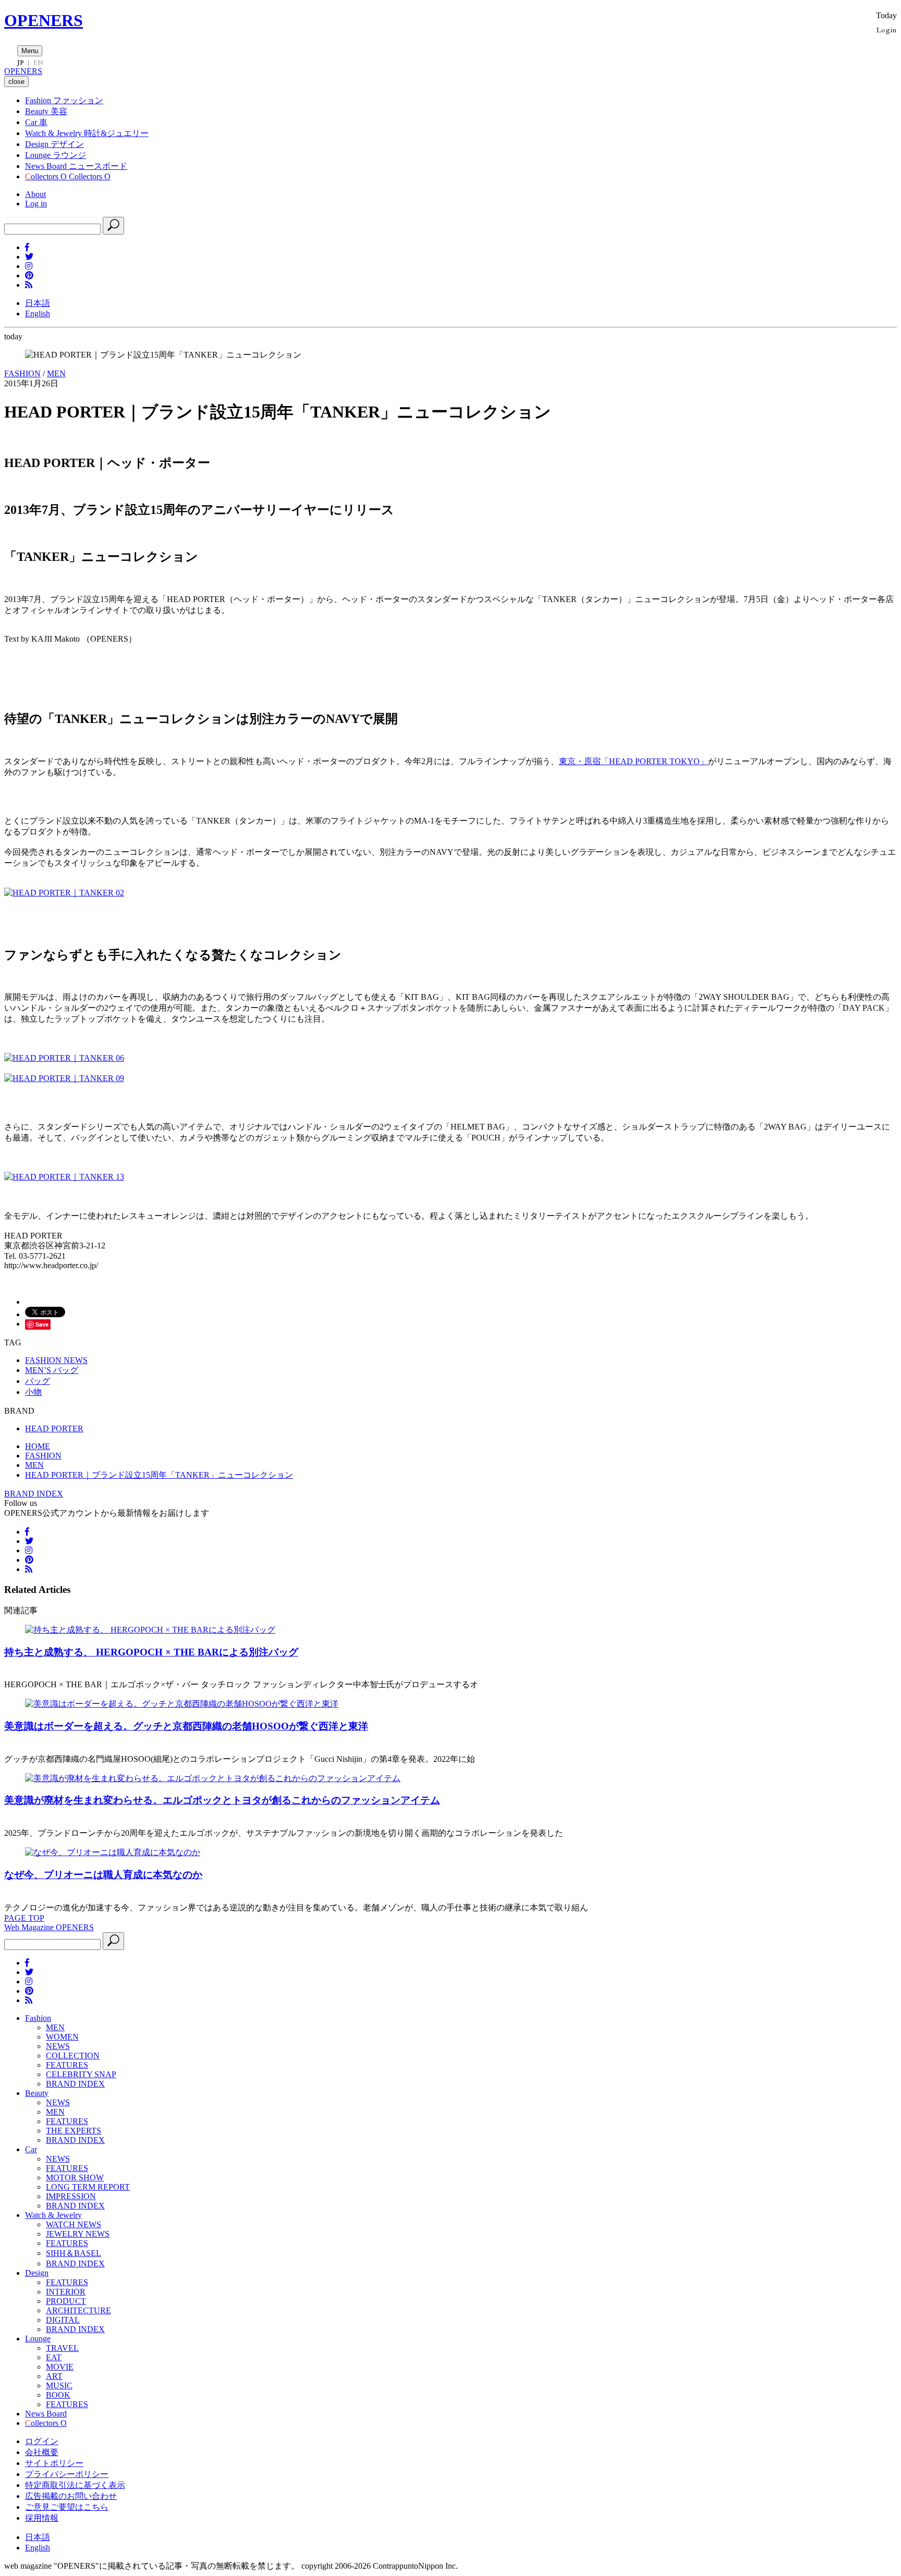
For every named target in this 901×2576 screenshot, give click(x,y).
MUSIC (59, 2385)
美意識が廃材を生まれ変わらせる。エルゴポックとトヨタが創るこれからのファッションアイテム (222, 1800)
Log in (36, 204)
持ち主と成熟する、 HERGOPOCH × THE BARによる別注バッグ (151, 1652)
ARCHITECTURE (78, 2310)
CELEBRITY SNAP (81, 2074)
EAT (54, 2357)
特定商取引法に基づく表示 (75, 2485)
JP (21, 63)
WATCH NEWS (74, 2224)
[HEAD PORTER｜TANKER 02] (64, 893)
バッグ (38, 1381)
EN (38, 63)
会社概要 (42, 2452)
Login (887, 29)
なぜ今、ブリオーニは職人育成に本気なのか (103, 1875)
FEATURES (67, 2065)
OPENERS (44, 20)
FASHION (22, 373)
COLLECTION (73, 2056)
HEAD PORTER (54, 1428)
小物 (33, 1392)
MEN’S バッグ (52, 1370)
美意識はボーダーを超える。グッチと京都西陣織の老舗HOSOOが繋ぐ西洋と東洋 (186, 1726)
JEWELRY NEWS (78, 2234)
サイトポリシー (54, 2463)
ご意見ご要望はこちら (67, 2507)
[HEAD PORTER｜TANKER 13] (64, 1177)
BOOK (58, 2395)
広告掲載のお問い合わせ (71, 2496)
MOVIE (60, 2367)
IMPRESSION (71, 2196)
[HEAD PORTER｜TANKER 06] (64, 1058)
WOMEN (62, 2037)
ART (54, 2376)
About (35, 194)
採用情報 (42, 2518)
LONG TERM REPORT (88, 2187)
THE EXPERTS (74, 2131)
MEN (56, 373)
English (38, 314)
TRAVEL (62, 2348)
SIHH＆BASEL (74, 2253)
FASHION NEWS (56, 1360)
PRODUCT (66, 2301)
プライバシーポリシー (67, 2474)
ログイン (42, 2441)
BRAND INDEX (34, 1494)
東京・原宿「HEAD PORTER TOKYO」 (634, 761)
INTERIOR (66, 2292)
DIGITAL (63, 2320)
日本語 (38, 303)
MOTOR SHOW (75, 2178)
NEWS (58, 2046)
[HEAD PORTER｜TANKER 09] (64, 1078)
